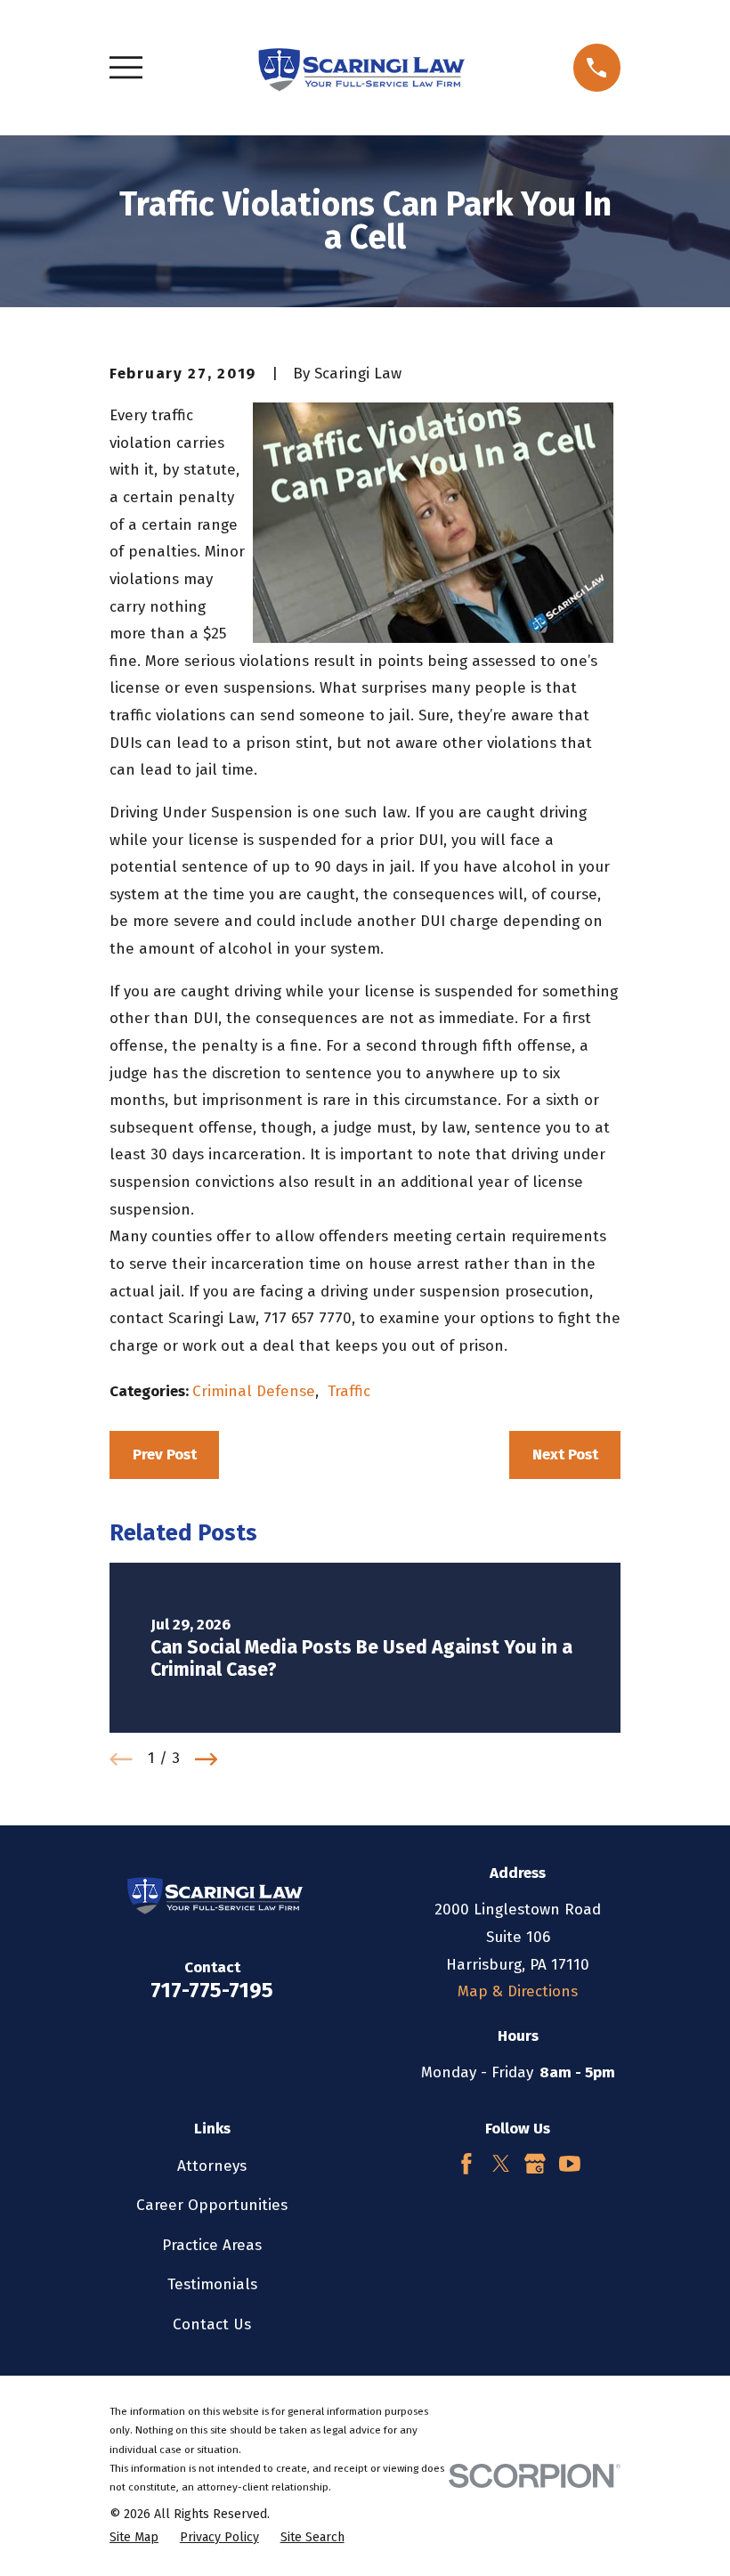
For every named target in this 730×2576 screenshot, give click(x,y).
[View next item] (207, 1759)
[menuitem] (134, 2538)
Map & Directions (518, 1991)
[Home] (357, 68)
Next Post (565, 1455)
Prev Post (165, 1455)
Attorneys (212, 2166)
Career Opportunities (212, 2205)
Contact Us (212, 2324)
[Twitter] (501, 2164)
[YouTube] (570, 2164)
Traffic (349, 1391)
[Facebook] (466, 2164)
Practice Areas (212, 2245)
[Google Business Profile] (535, 2164)
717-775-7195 (212, 1990)
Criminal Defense (254, 1391)
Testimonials (212, 2284)
